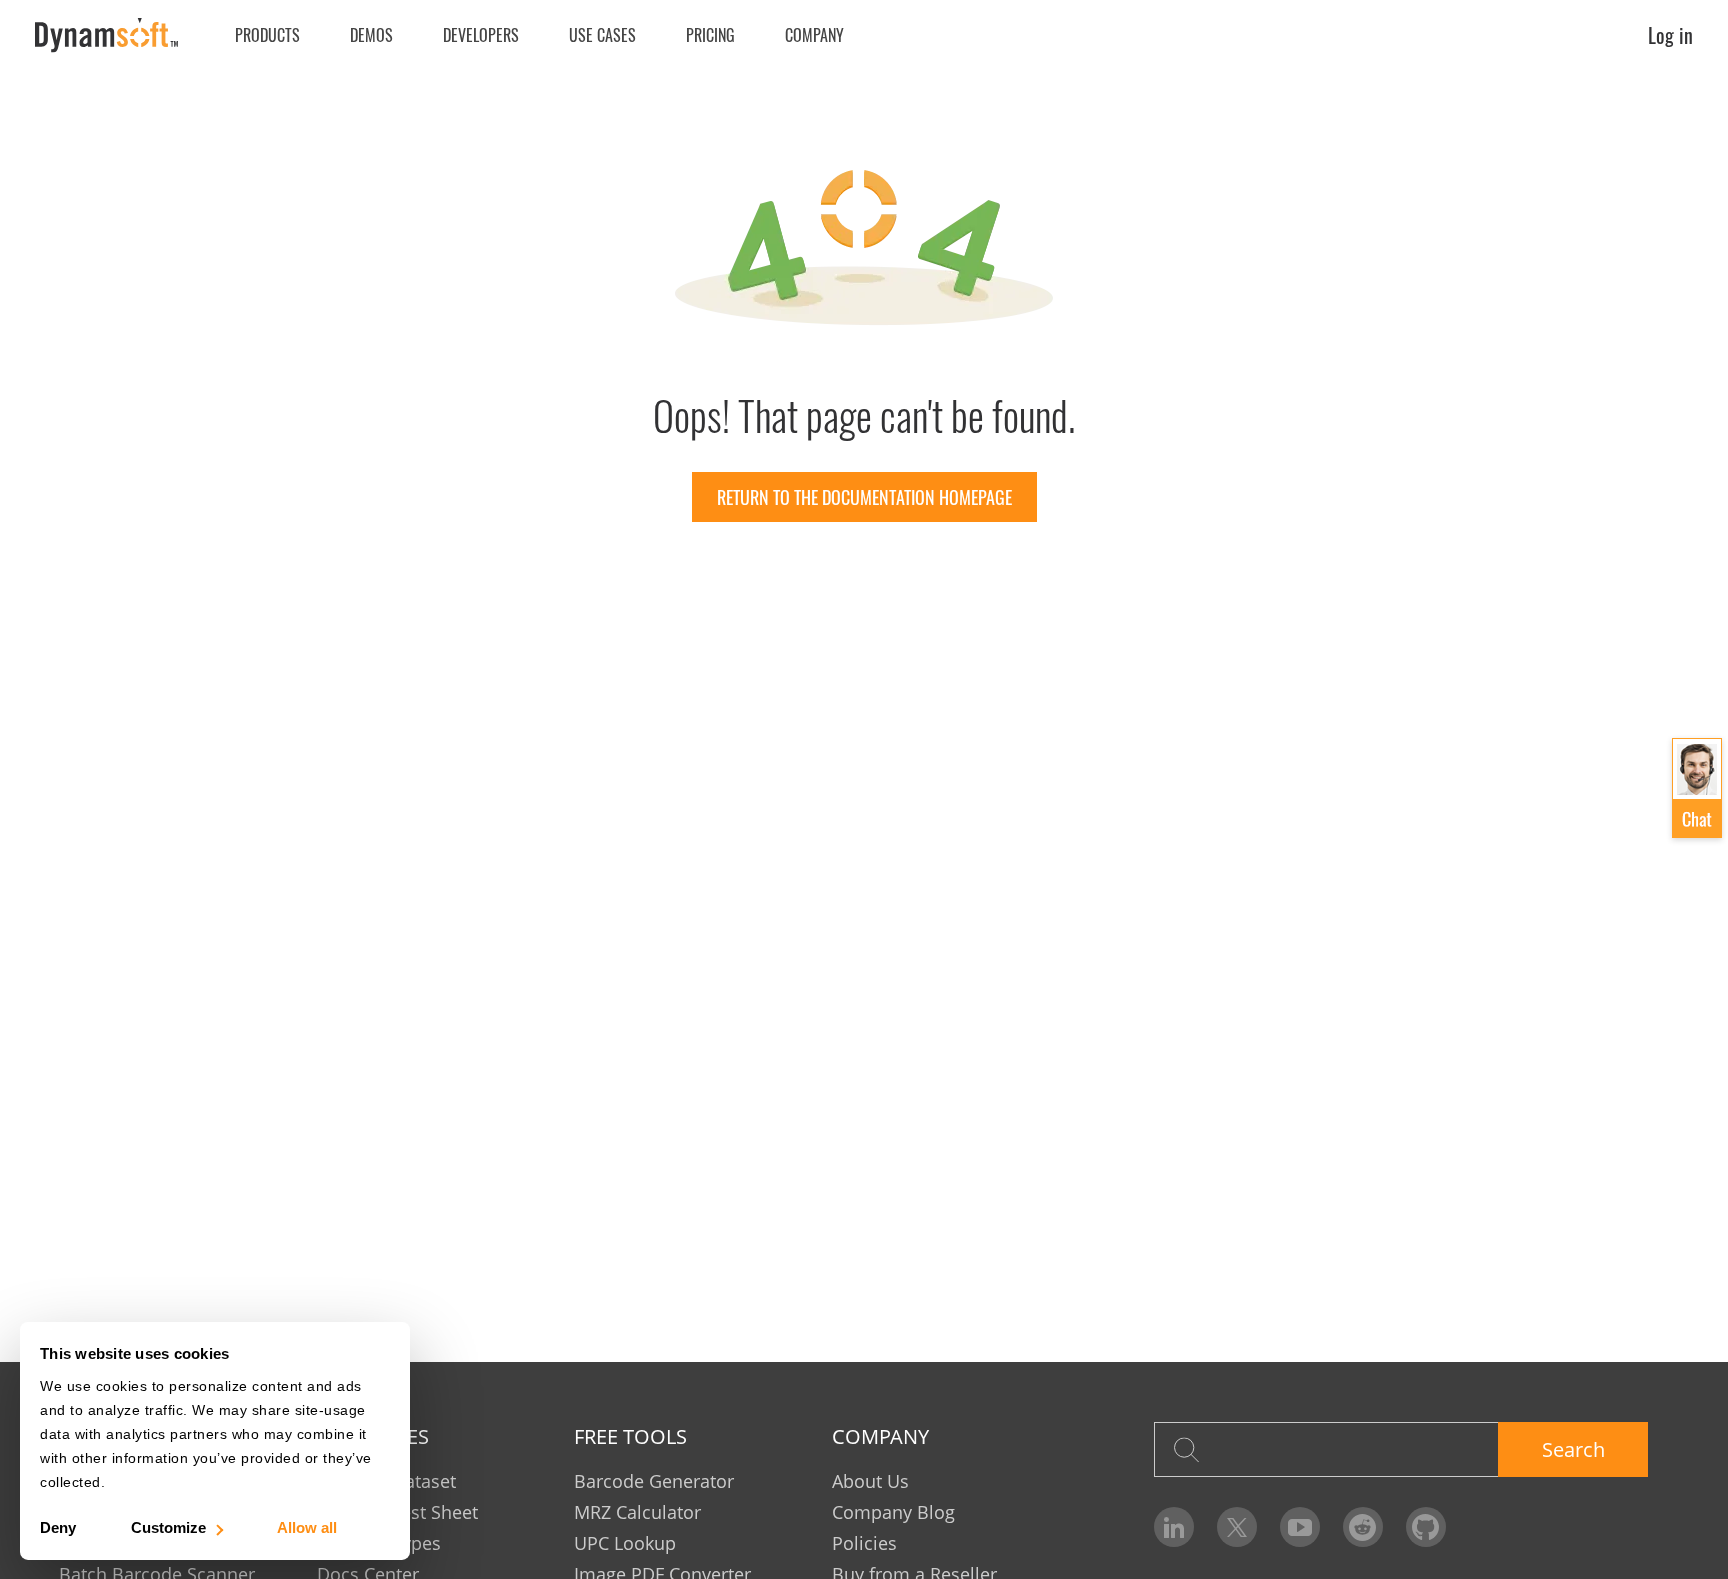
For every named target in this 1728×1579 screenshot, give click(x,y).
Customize (168, 1527)
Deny (58, 1527)
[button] (1697, 788)
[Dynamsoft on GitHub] (1426, 1527)
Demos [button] (371, 35)
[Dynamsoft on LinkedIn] (1174, 1527)
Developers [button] (481, 35)
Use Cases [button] (602, 35)
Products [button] (267, 35)
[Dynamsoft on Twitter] (1237, 1527)
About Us (870, 1481)
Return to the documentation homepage (864, 497)
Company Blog (893, 1512)
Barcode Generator (654, 1481)
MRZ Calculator (637, 1512)
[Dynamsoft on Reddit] (1363, 1527)
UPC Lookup (625, 1543)
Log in (1670, 35)
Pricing (710, 35)
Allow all (307, 1527)
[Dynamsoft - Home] (107, 35)
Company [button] (814, 35)
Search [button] (1573, 1449)
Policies (864, 1543)
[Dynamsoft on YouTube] (1300, 1527)
